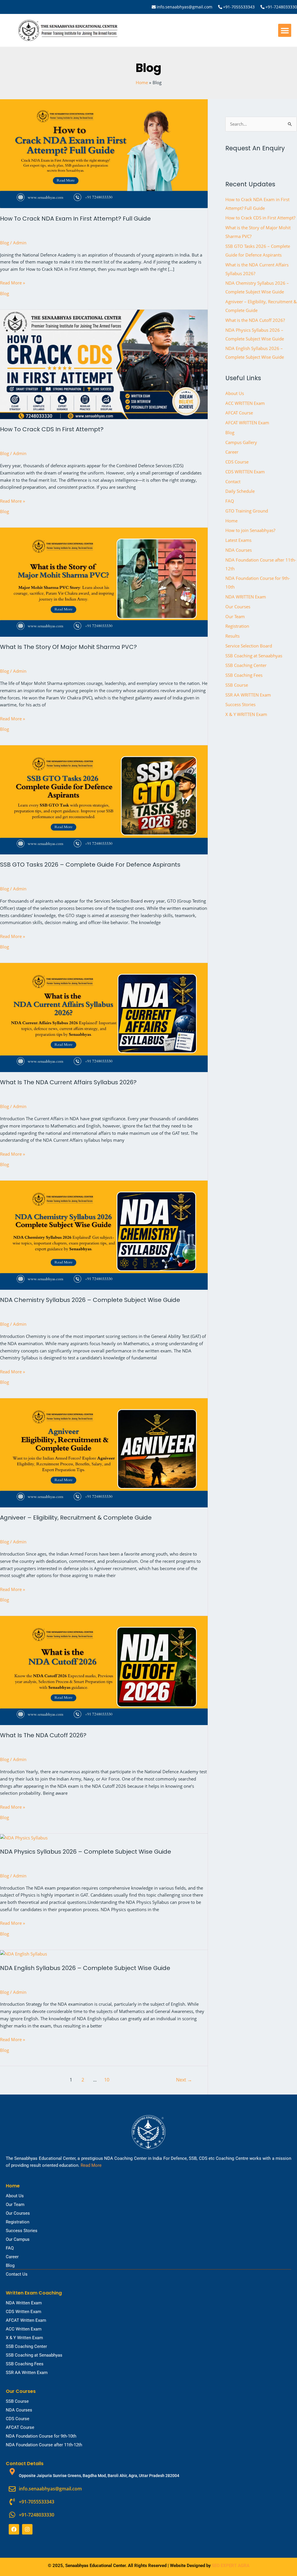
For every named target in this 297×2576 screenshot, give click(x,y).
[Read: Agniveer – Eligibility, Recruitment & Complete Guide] (104, 1452)
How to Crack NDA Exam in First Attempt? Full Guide (75, 219)
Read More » (12, 282)
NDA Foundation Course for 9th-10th (41, 2436)
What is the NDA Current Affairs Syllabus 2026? (68, 1082)
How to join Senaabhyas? (250, 530)
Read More (91, 2165)
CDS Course (237, 462)
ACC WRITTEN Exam (245, 403)
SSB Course (237, 685)
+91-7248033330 (281, 7)
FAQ (230, 501)
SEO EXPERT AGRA (231, 2566)
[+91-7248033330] (262, 7)
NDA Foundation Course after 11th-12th (44, 2445)
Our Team (235, 616)
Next (184, 2080)
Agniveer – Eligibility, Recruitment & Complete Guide (76, 1518)
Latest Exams (238, 540)
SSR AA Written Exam (27, 2373)
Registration (237, 626)
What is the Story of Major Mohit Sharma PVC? (68, 647)
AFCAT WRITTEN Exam (247, 423)
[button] (285, 30)
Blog (4, 243)
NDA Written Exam (24, 2303)
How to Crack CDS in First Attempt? (52, 429)
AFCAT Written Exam (26, 2320)
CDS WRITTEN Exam (245, 472)
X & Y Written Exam (24, 2338)
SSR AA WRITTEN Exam (248, 695)
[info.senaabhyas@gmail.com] (154, 7)
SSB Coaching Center (246, 665)
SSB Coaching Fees (244, 675)
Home (231, 521)
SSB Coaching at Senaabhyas (254, 656)
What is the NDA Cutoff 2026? (43, 1735)
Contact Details (25, 2464)
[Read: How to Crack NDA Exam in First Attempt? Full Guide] (104, 153)
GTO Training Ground (247, 511)
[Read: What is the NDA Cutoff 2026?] (104, 1670)
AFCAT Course (239, 413)
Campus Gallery (241, 442)
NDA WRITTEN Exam (246, 597)
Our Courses (238, 607)
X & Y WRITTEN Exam (246, 714)
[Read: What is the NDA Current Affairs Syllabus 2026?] (104, 1017)
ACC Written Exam (24, 2329)
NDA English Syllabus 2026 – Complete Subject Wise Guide (85, 1968)
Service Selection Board (249, 646)
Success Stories (240, 704)
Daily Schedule (240, 491)
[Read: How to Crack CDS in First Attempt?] (104, 364)
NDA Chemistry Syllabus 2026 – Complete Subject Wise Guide (90, 1300)
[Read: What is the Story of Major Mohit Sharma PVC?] (104, 582)
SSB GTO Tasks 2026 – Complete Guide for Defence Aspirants (90, 865)
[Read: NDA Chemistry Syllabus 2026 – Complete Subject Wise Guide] (104, 1235)
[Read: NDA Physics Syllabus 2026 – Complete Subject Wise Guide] (24, 1837)
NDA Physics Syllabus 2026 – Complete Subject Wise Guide (86, 1852)
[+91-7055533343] (220, 7)
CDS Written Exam (23, 2312)
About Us (235, 393)
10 (107, 2080)
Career (232, 452)
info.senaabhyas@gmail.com (184, 7)
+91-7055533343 (239, 7)
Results (232, 636)
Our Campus (18, 2239)
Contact (233, 481)
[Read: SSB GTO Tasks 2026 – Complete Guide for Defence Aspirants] (104, 799)
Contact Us (17, 2274)
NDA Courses (239, 550)
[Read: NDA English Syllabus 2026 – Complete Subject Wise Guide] (23, 1953)
